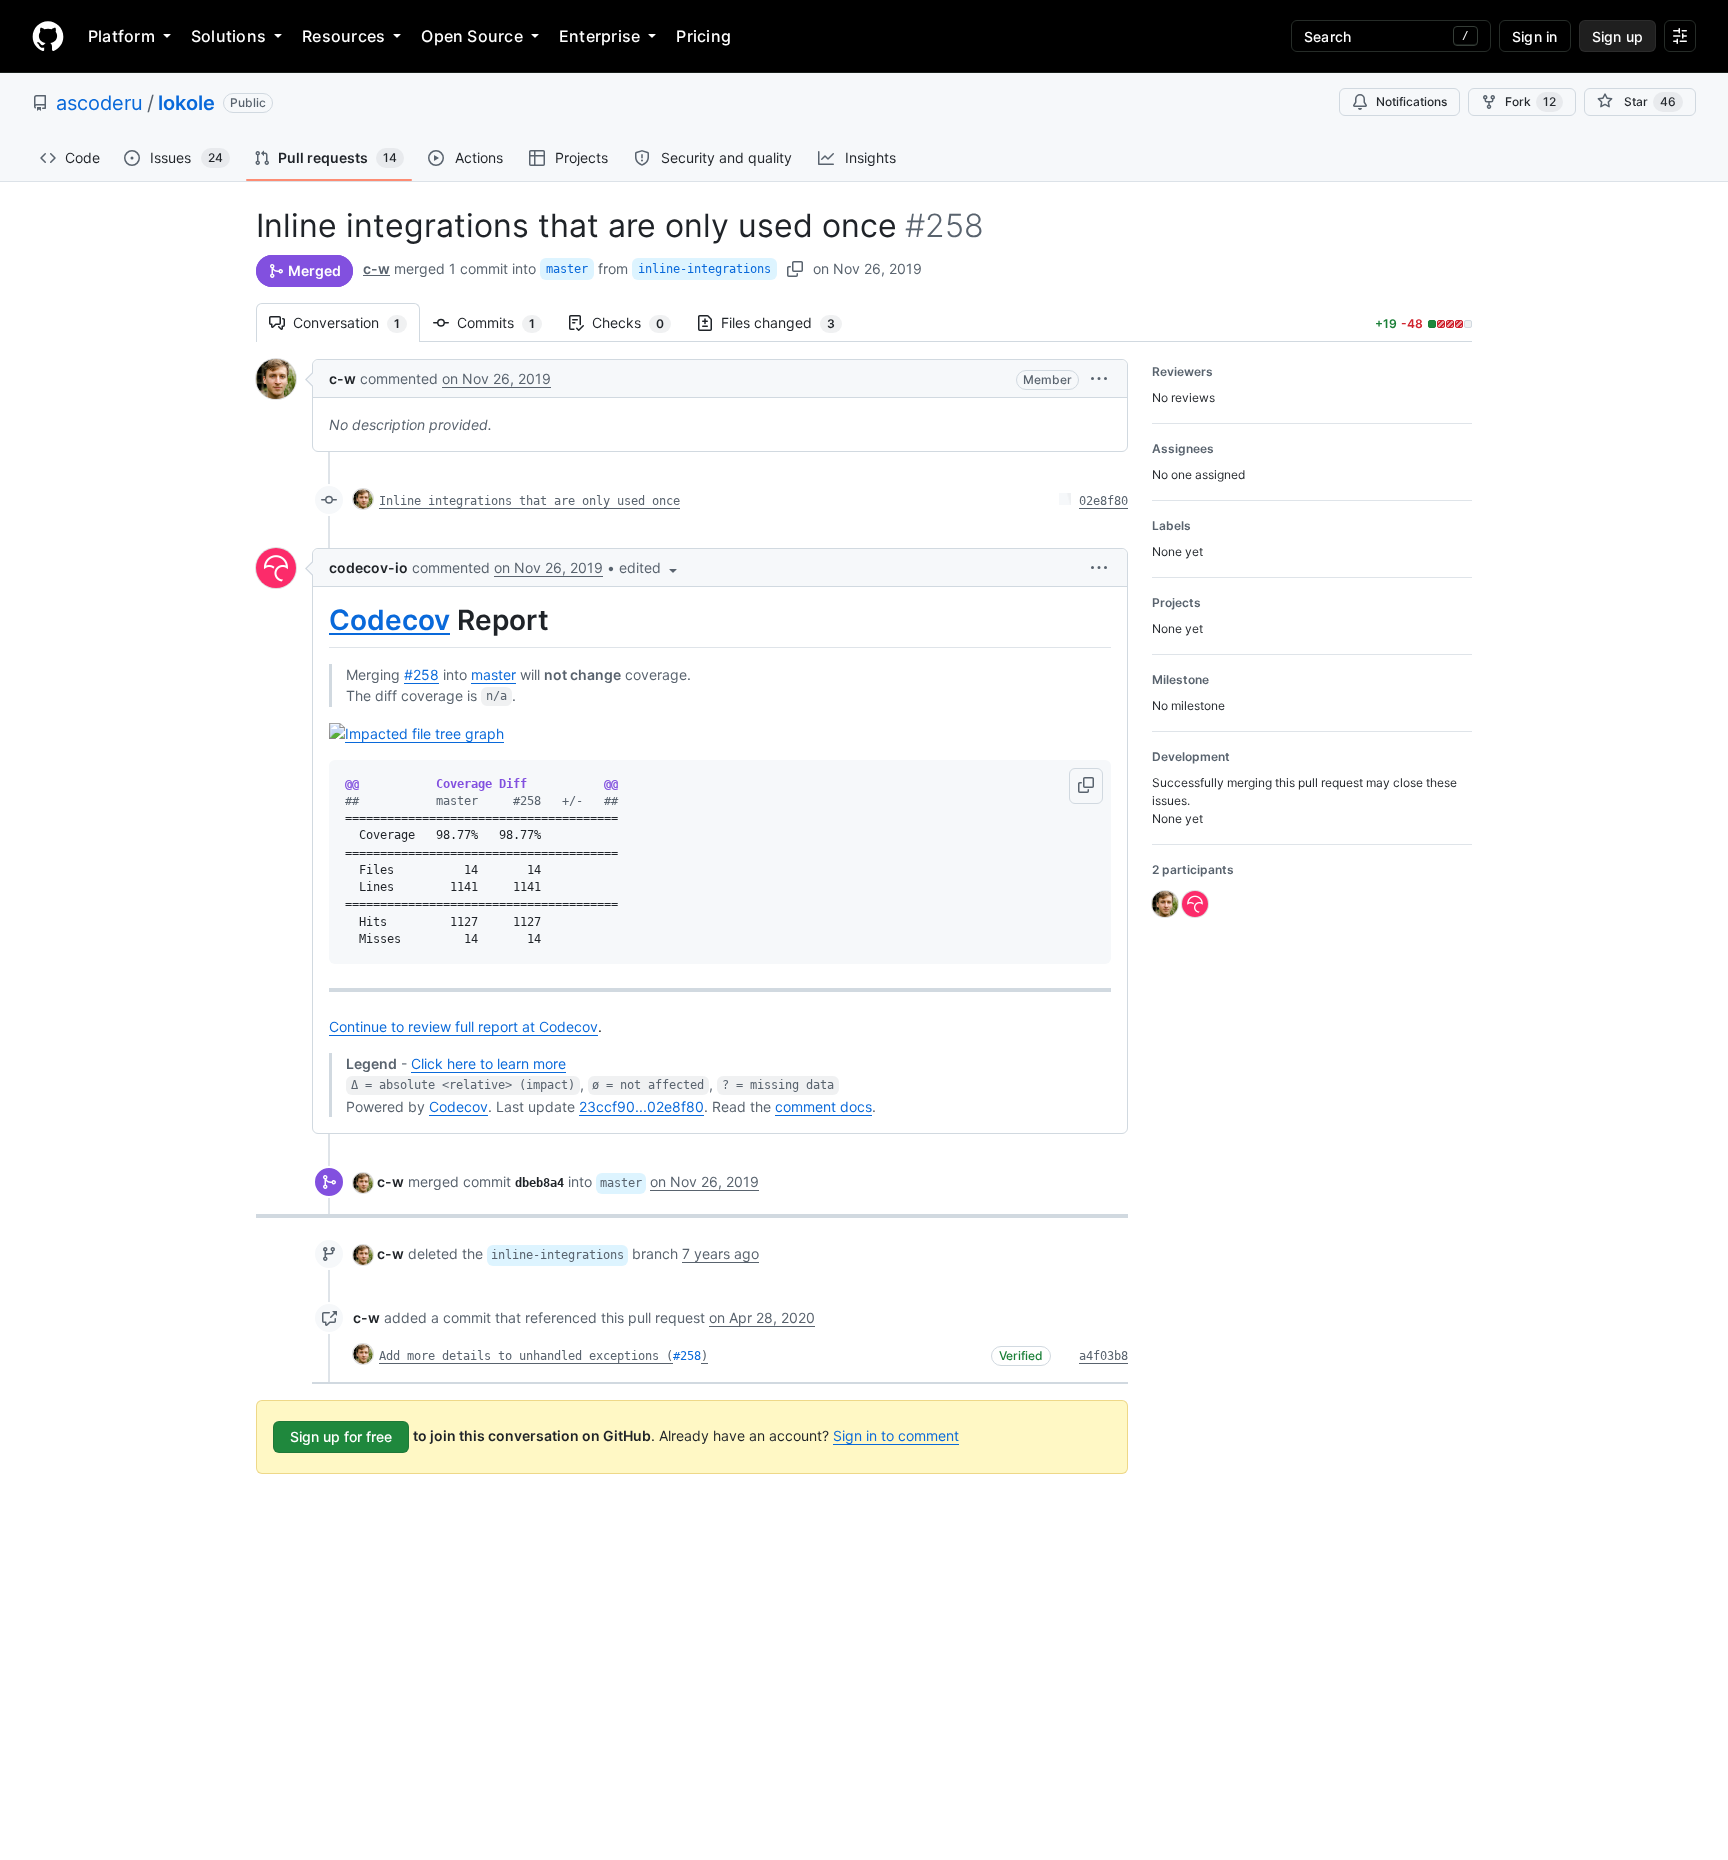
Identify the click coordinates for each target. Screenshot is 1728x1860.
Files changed (788, 322)
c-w (376, 268)
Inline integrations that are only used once (529, 501)
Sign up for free (341, 1436)
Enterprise (599, 36)
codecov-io (368, 567)
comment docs (823, 1106)
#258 (421, 674)
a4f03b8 (1103, 1356)
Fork (1530, 101)
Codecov (389, 620)
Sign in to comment (896, 1435)
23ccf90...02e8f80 (641, 1106)
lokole (186, 103)
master (567, 269)
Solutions (228, 36)
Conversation (356, 322)
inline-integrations (704, 269)
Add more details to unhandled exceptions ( (526, 1356)
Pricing (703, 36)
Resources (343, 36)
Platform (121, 36)
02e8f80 (1103, 501)
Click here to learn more (488, 1063)
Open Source (472, 36)
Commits (506, 322)
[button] (1099, 378)
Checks (638, 322)
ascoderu (99, 103)
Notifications (1411, 101)
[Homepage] (48, 36)
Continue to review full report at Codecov (463, 1026)
